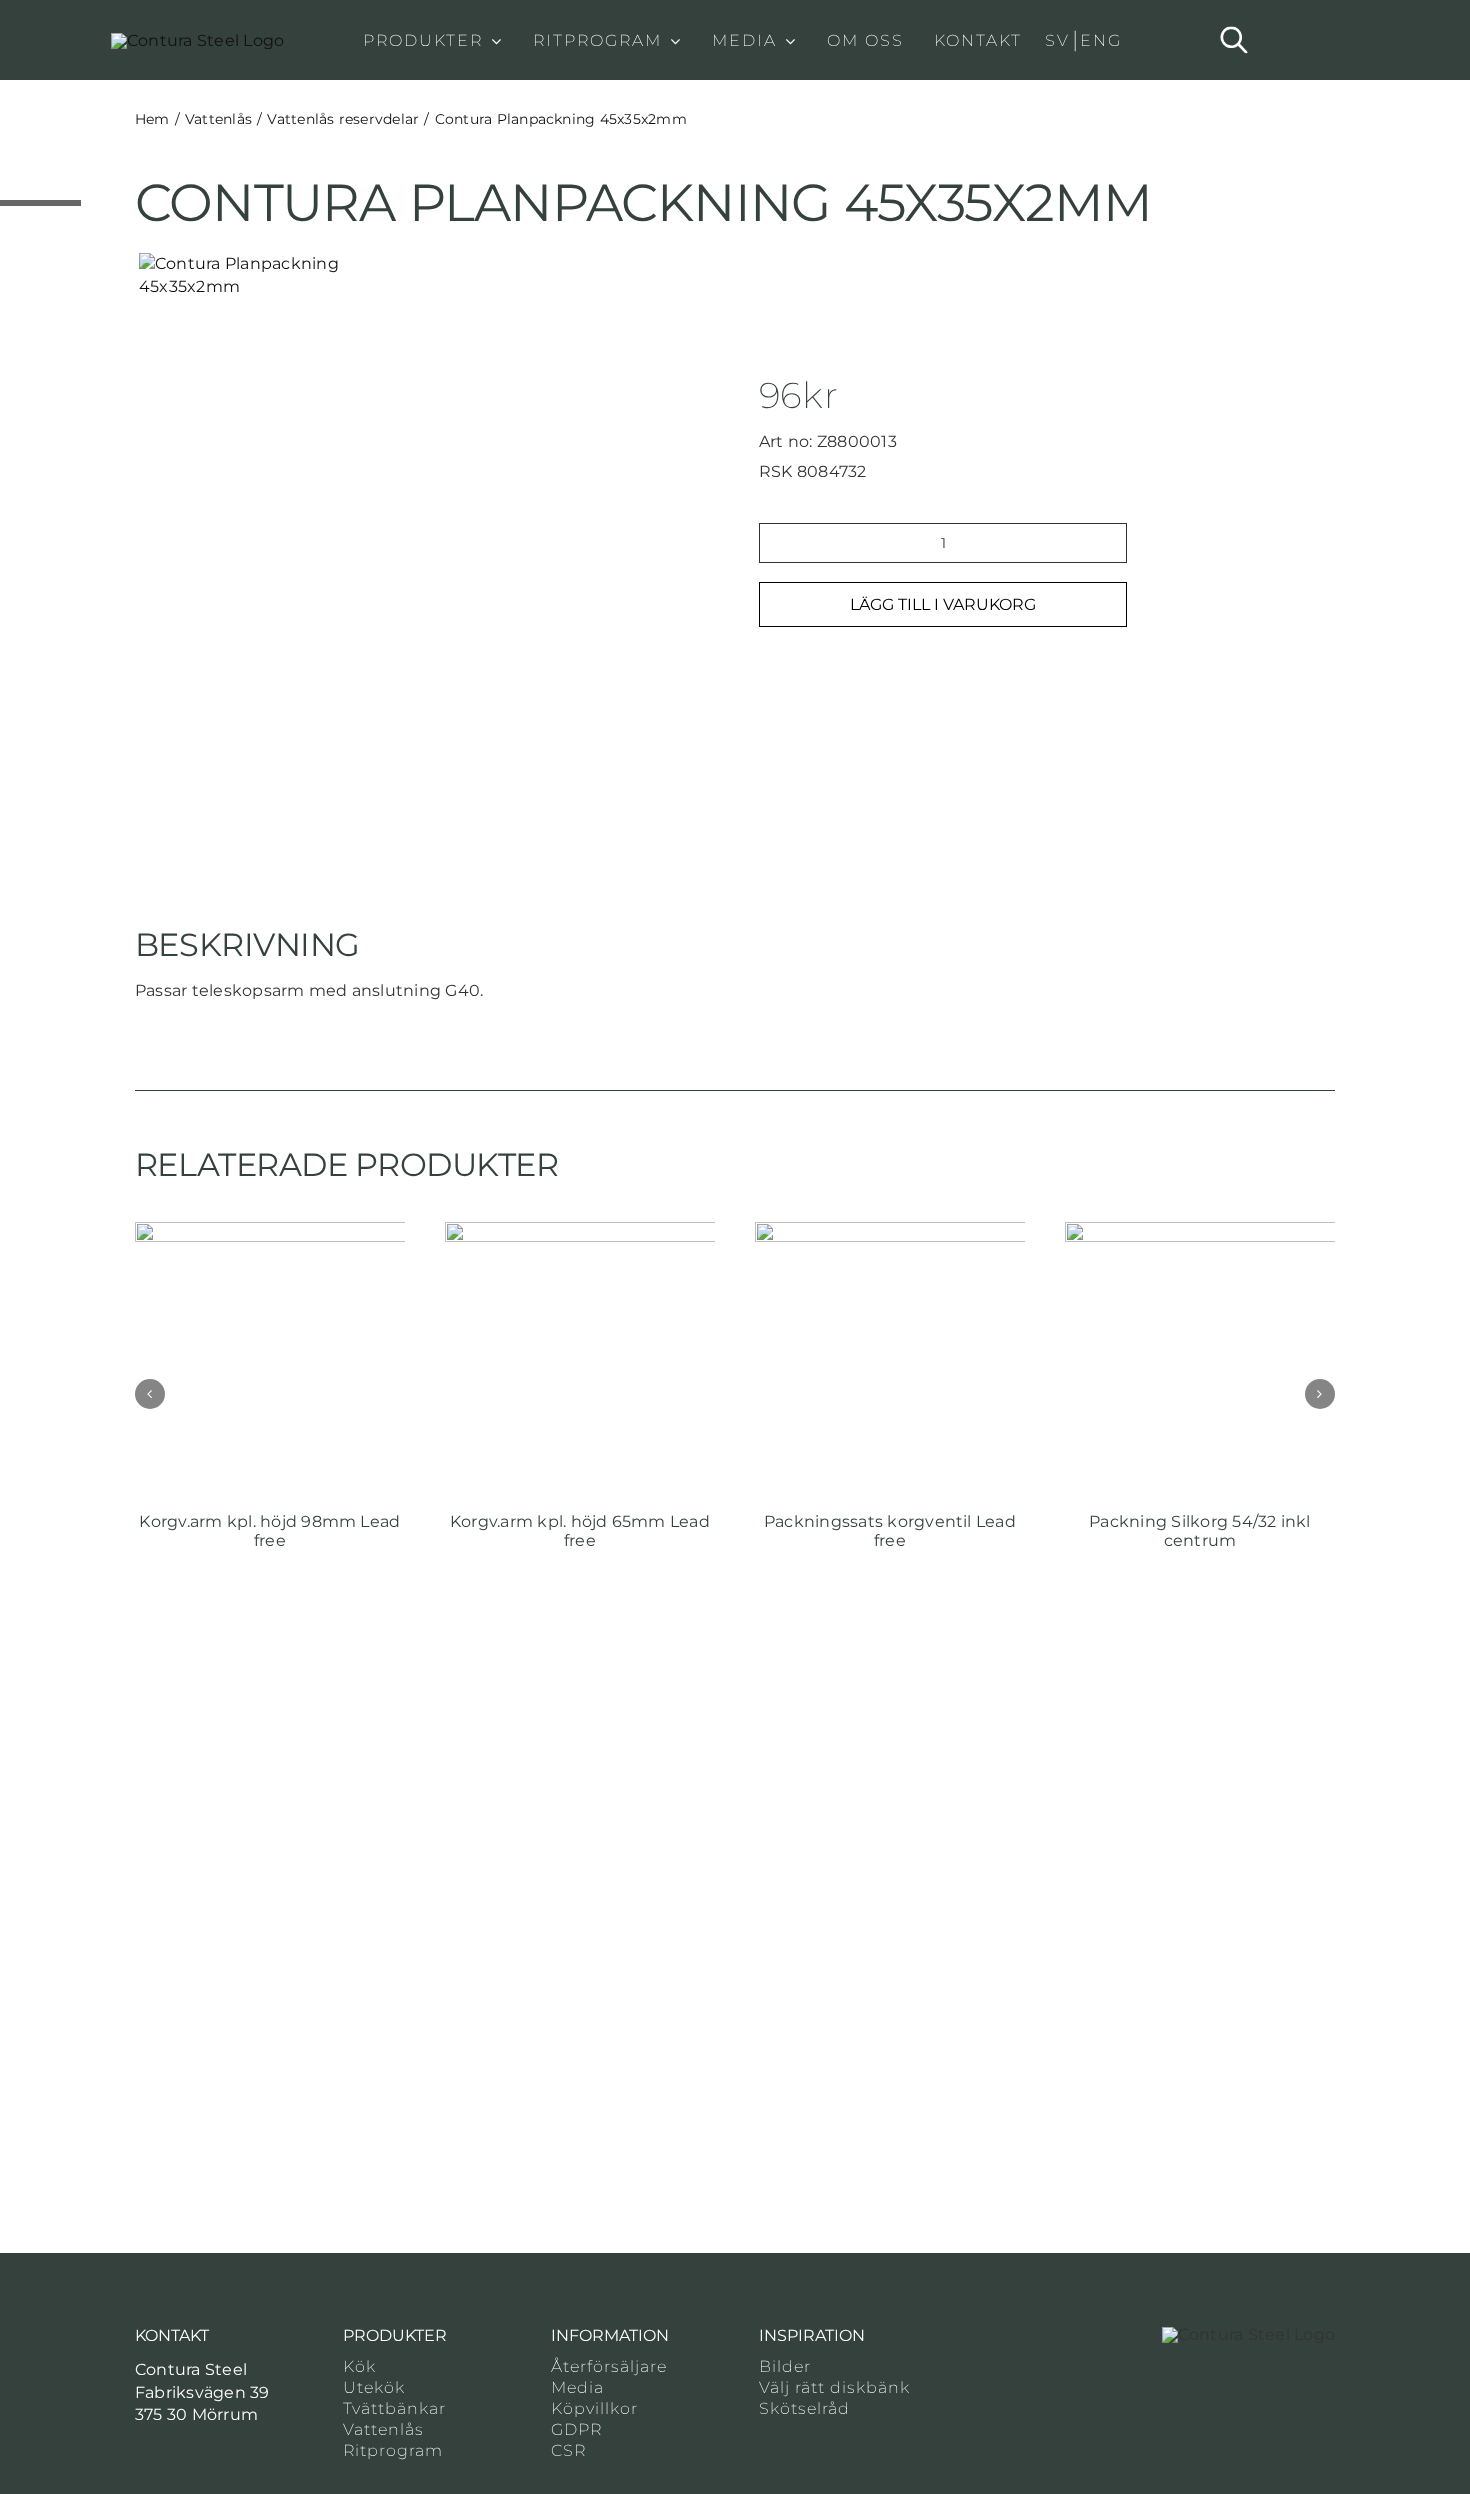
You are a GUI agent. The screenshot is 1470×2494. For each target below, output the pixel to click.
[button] (150, 1394)
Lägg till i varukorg (943, 604)
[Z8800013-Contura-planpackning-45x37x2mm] (291, 275)
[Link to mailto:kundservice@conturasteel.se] (142, 2451)
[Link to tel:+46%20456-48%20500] (175, 2451)
